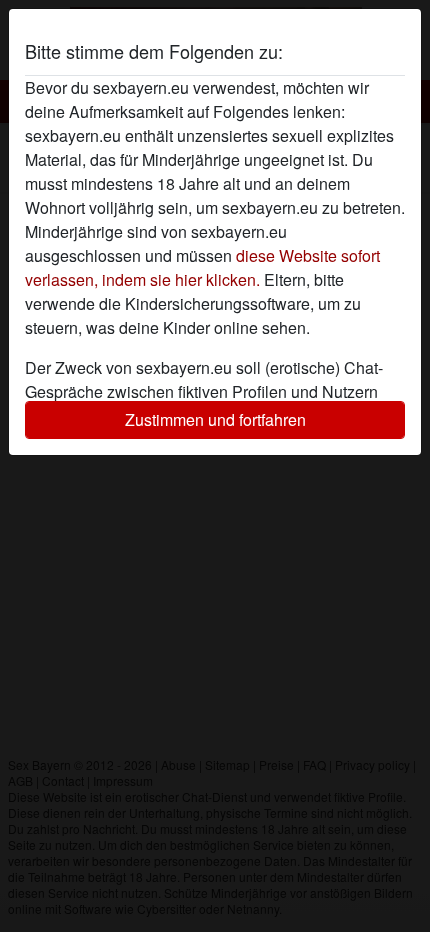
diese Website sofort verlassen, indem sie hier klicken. (202, 267)
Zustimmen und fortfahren (215, 419)
